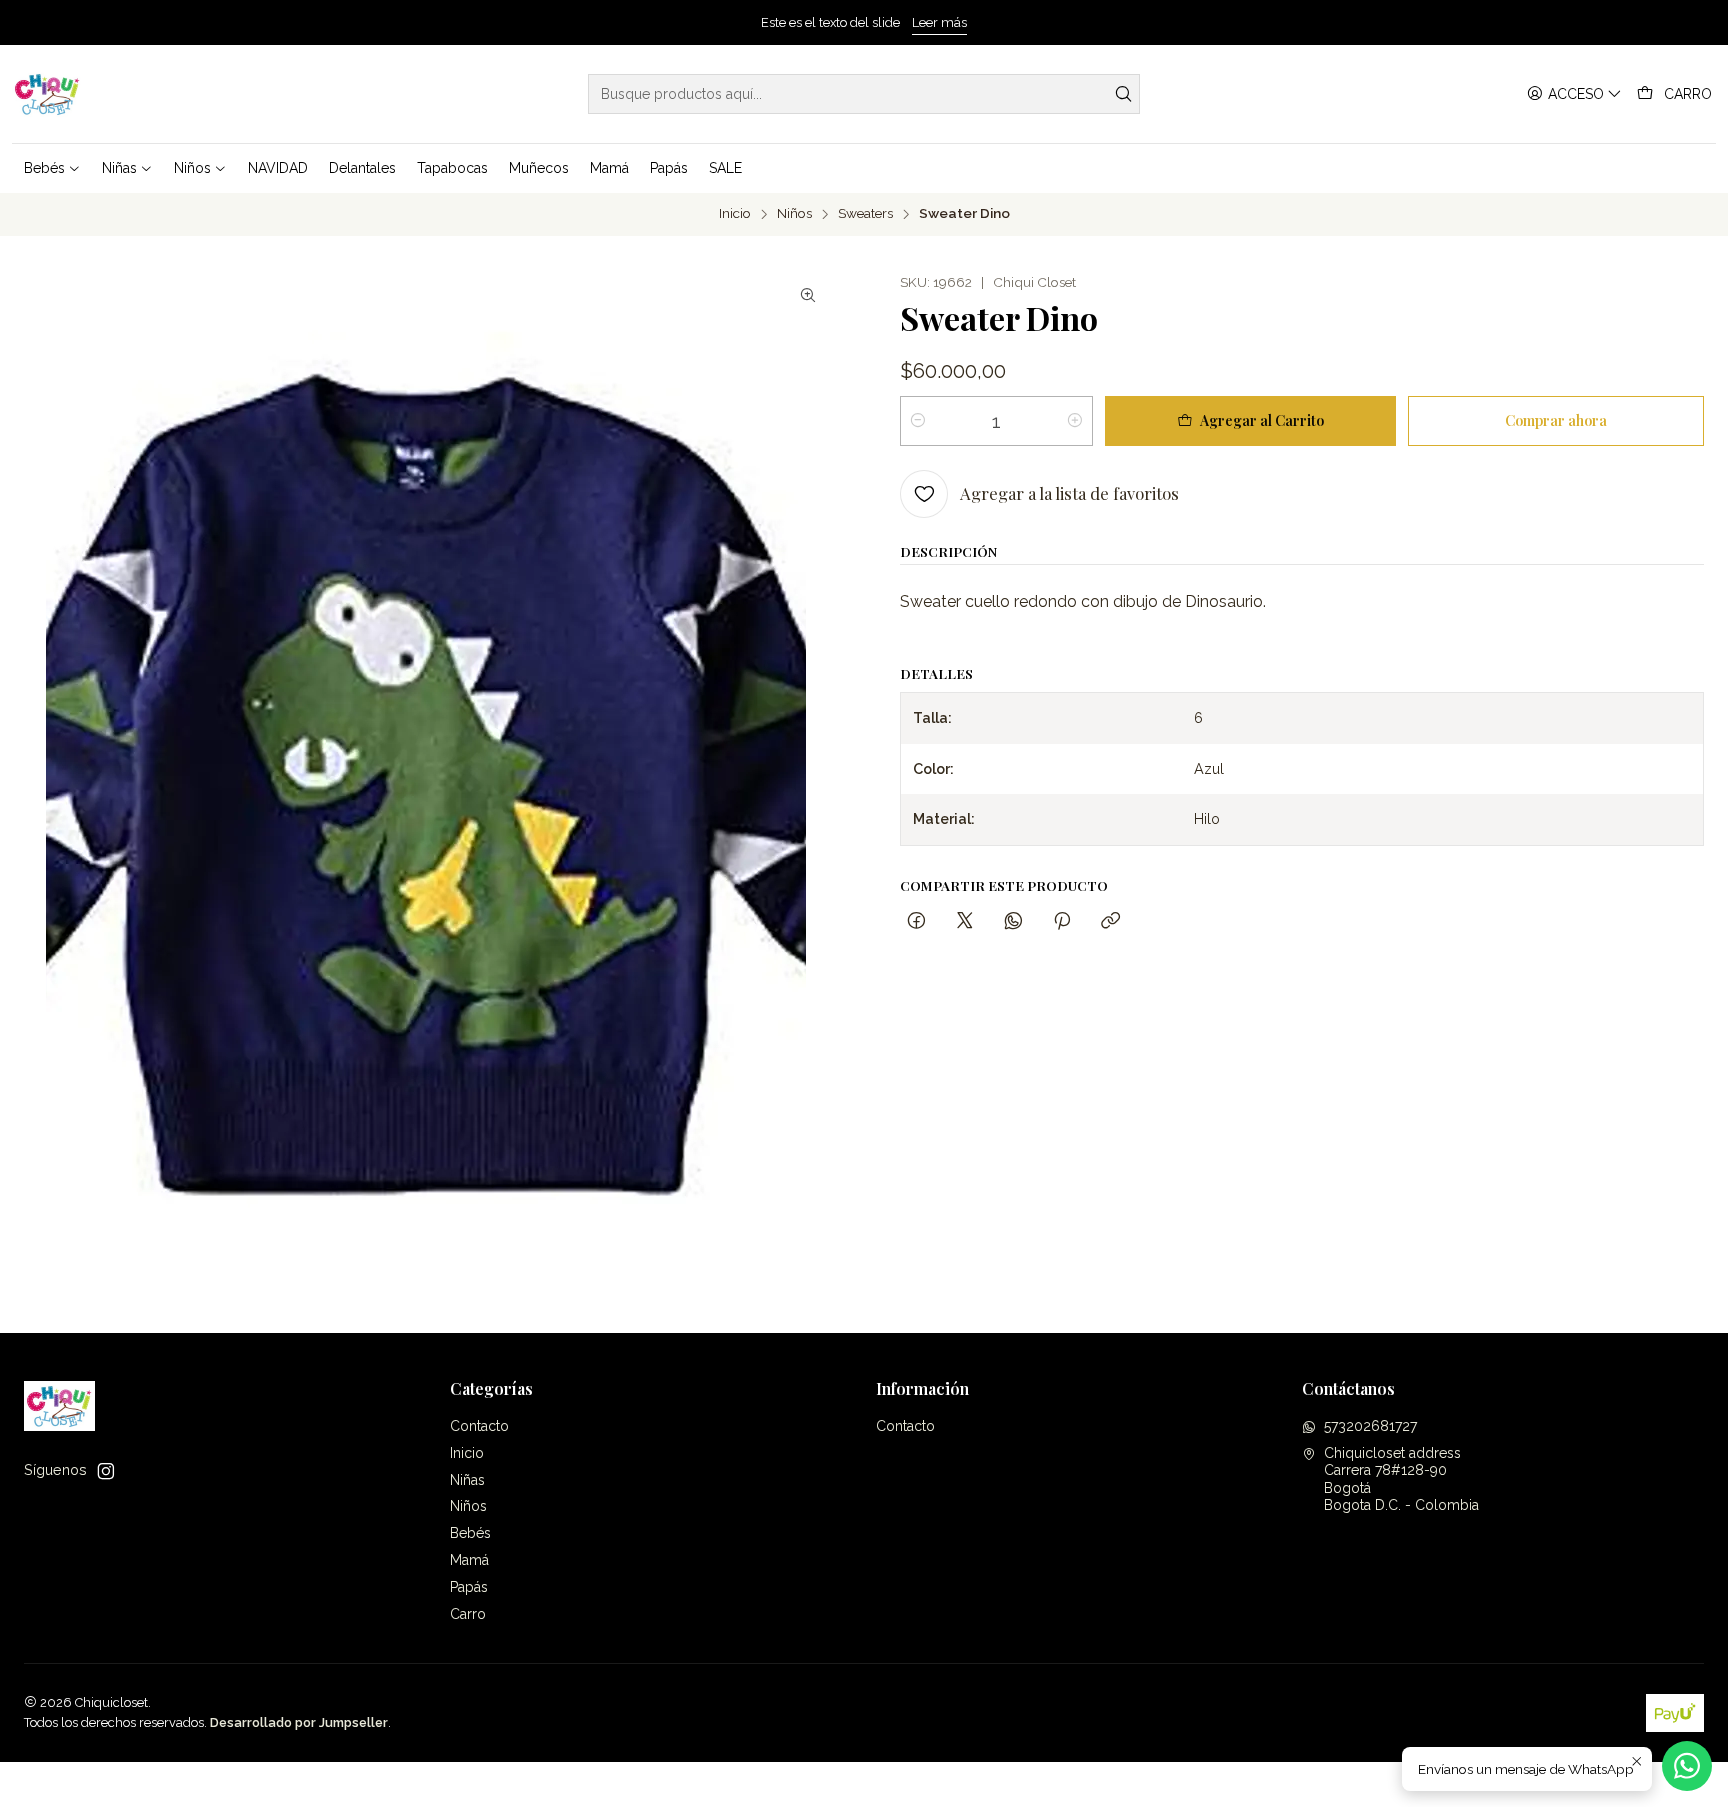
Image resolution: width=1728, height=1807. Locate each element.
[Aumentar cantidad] (1075, 421)
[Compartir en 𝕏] (965, 921)
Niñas (467, 1480)
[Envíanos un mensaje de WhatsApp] (1687, 1766)
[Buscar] (1123, 94)
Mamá (469, 1560)
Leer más (939, 22)
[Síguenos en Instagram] (106, 1471)
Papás (469, 1587)
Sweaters (865, 214)
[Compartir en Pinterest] (1062, 921)
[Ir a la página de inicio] (47, 94)
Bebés (470, 1533)
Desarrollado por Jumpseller (299, 1722)
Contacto (479, 1426)
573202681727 (1370, 1426)
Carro (468, 1614)
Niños (794, 214)
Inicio (735, 214)
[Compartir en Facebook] (916, 921)
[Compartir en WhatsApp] (1013, 921)
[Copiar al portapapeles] (1110, 921)
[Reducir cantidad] (918, 421)
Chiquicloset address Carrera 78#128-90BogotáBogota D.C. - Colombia (1401, 1479)
